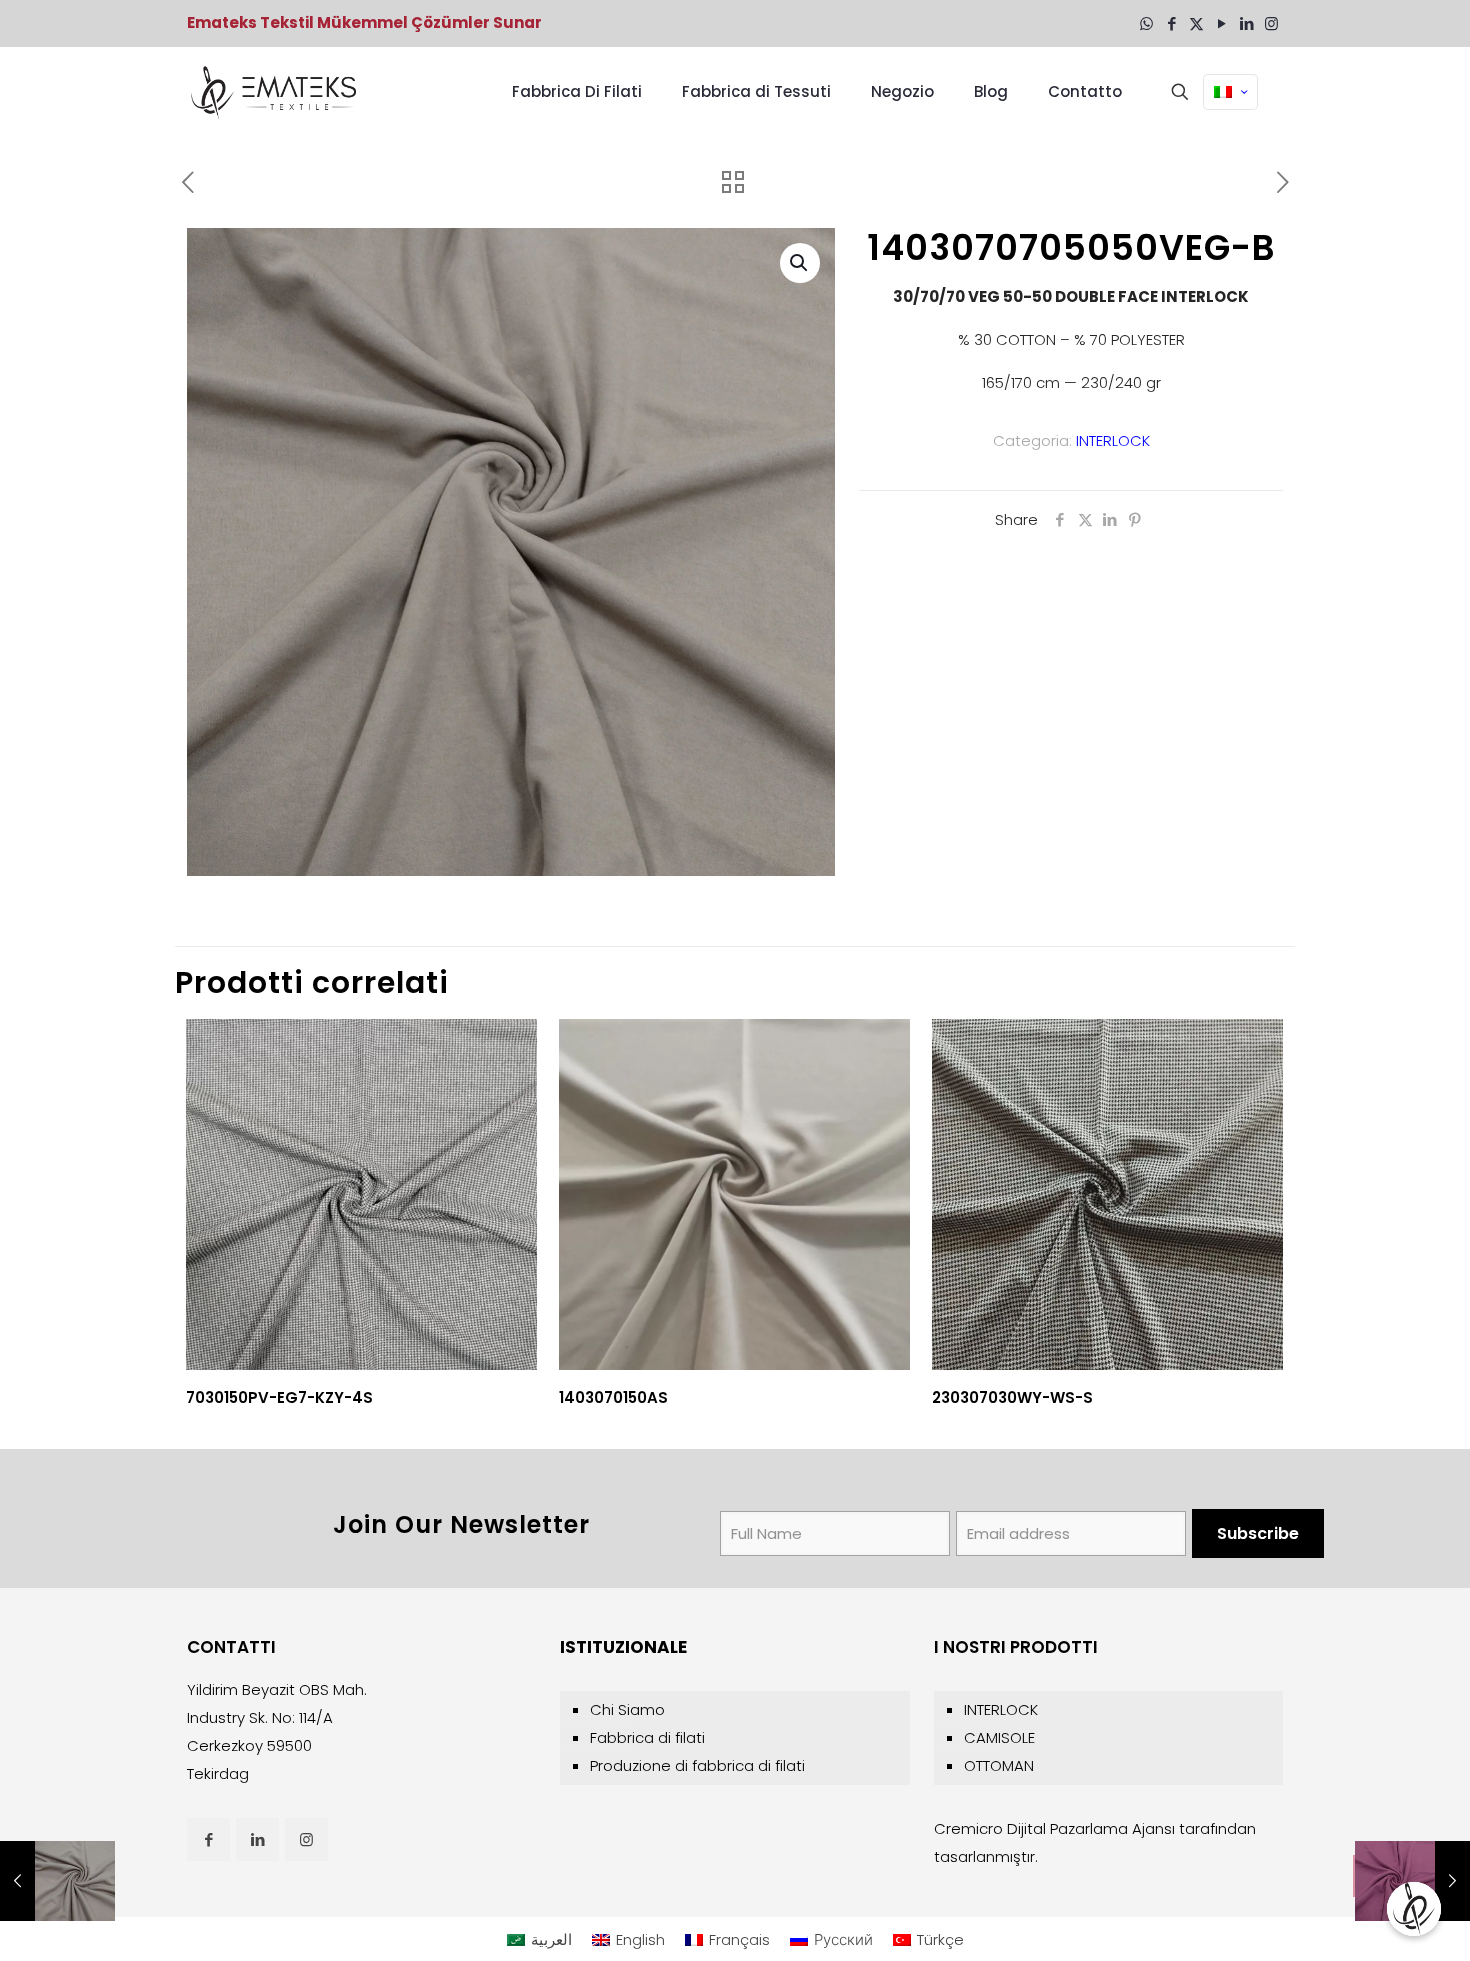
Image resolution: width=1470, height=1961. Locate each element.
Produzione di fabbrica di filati (697, 1765)
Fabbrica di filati (647, 1737)
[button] (800, 263)
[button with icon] (208, 1839)
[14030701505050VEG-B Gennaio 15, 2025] (1412, 1881)
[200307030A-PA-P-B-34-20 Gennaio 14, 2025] (57, 1881)
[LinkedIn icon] (1246, 23)
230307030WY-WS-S (1012, 1397)
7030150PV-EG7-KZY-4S (279, 1397)
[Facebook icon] (1171, 23)
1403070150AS (613, 1397)
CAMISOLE (999, 1737)
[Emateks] (276, 92)
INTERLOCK (1113, 440)
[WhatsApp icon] (1146, 23)
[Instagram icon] (1271, 23)
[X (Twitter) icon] (1196, 23)
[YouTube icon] (1221, 23)
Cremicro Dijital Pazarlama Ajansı (1054, 1828)
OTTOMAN (999, 1765)
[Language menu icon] (1230, 92)
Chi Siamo (627, 1709)
